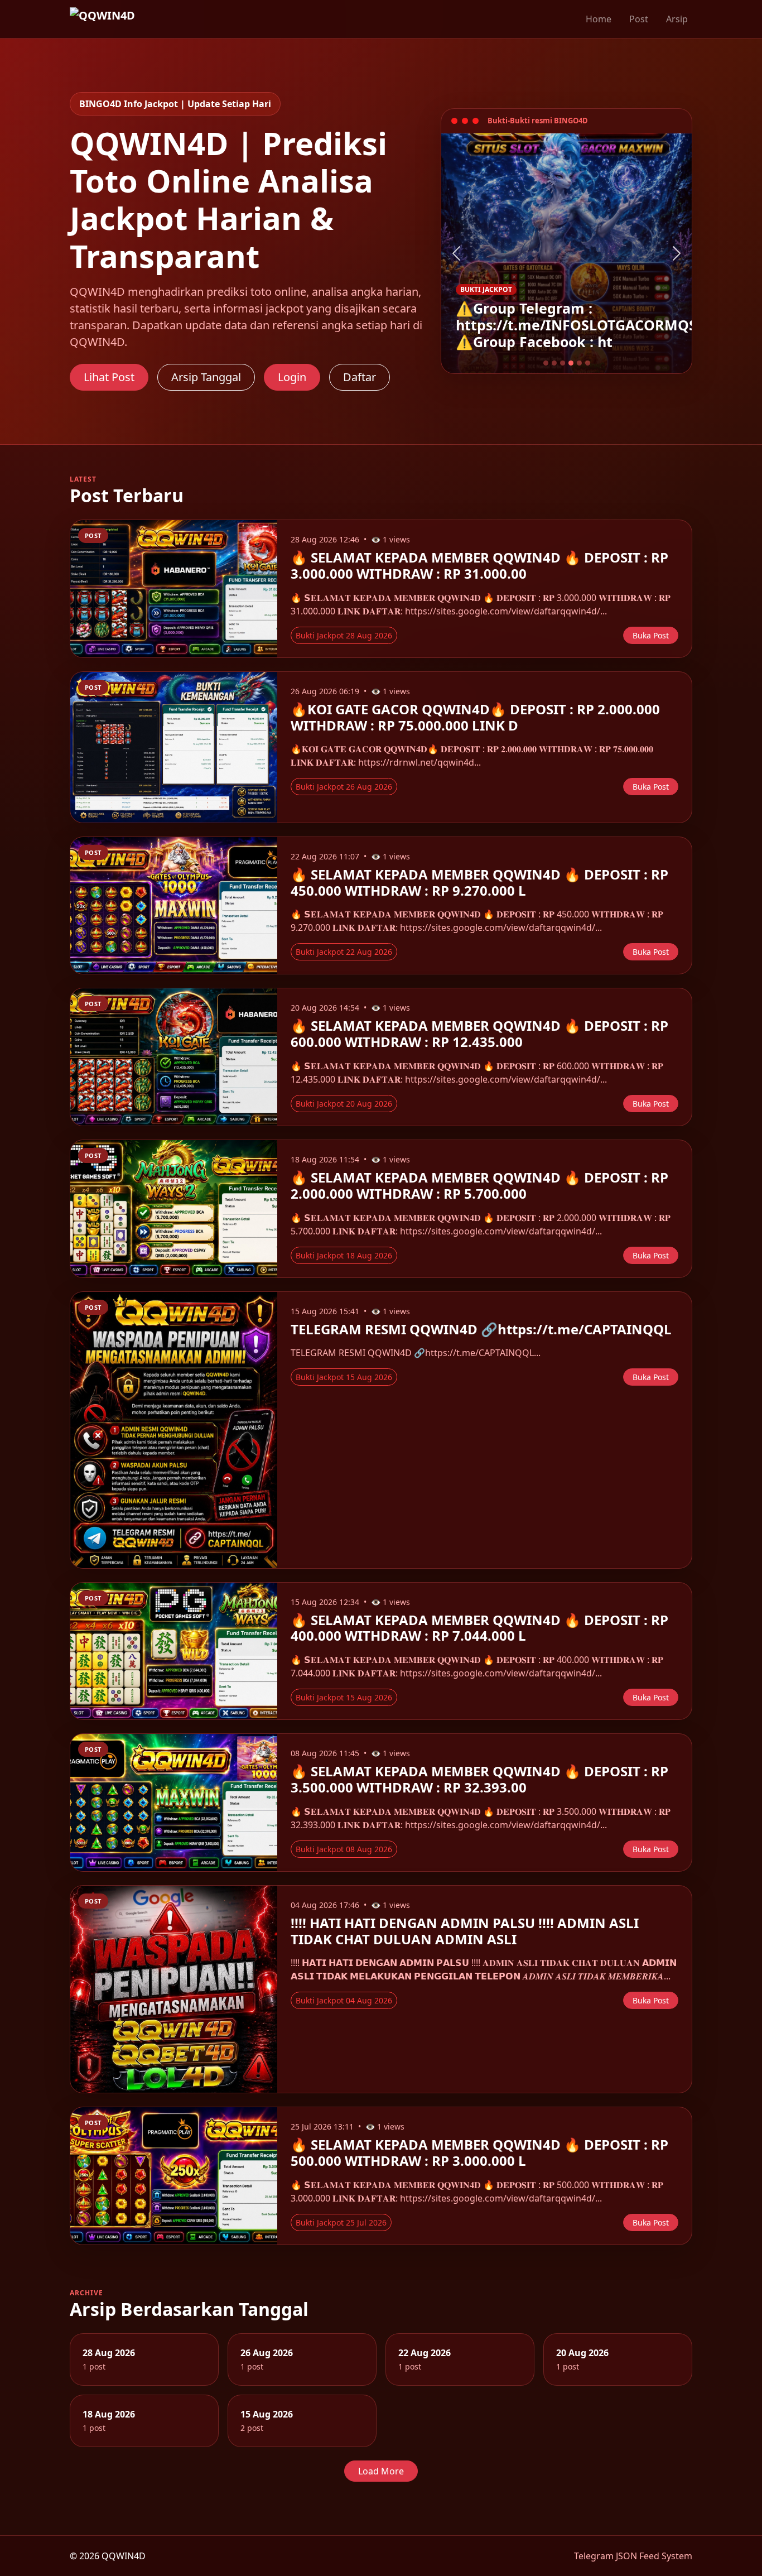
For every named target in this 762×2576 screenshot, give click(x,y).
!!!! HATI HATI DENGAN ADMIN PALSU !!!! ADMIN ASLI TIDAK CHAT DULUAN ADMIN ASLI (465, 1931)
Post (639, 19)
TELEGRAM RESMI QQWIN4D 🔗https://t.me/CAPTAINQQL (481, 1329)
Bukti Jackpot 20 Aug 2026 (344, 1104)
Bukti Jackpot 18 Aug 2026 (344, 1255)
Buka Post (651, 635)
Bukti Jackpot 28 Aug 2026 (344, 635)
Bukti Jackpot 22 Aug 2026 (344, 952)
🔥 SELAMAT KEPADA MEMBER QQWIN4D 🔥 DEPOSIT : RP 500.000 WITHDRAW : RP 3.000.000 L (479, 2152)
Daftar (360, 377)
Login (292, 377)
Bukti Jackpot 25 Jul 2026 (341, 2222)
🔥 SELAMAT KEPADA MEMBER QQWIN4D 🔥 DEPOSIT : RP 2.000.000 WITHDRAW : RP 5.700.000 (479, 1185)
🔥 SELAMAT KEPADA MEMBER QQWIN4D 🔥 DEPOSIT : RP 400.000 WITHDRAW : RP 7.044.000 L (479, 1628)
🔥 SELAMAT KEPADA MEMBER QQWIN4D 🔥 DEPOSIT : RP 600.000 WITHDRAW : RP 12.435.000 (479, 1034)
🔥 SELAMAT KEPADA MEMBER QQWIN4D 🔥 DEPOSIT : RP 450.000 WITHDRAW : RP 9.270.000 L (479, 882)
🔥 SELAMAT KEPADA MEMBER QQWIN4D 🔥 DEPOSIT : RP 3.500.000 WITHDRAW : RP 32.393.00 (479, 1779)
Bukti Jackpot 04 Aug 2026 (344, 2000)
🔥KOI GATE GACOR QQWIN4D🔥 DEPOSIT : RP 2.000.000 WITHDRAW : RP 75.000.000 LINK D (475, 717)
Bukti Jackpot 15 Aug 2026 (344, 1377)
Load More (381, 2471)
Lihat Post (109, 377)
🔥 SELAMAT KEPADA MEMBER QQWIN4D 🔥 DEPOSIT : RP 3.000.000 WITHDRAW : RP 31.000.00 (479, 565)
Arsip (677, 19)
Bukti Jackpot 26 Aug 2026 (344, 787)
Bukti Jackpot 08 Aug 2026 (344, 1849)
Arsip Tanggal (206, 377)
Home (599, 19)
